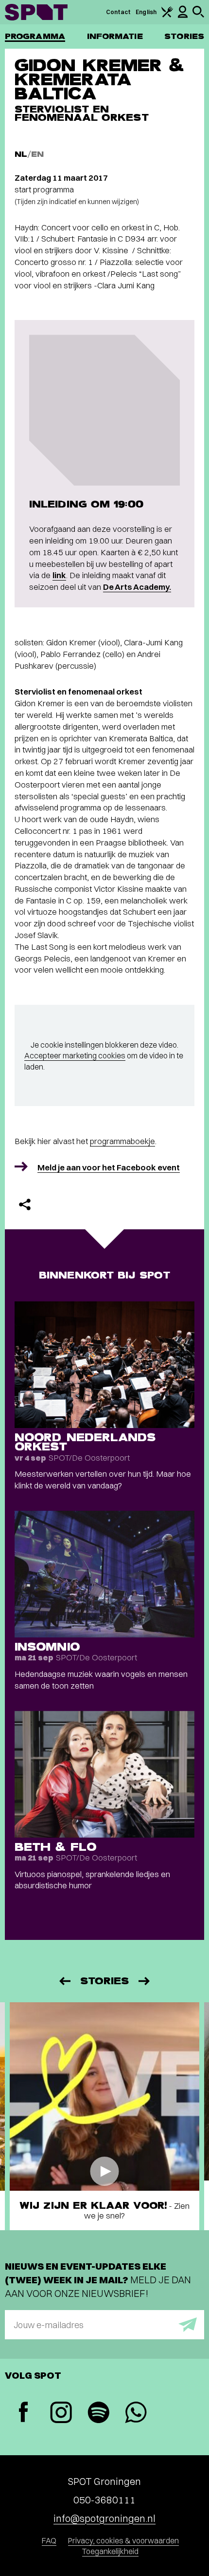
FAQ (49, 2540)
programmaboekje (122, 1141)
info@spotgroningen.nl (104, 2518)
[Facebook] (24, 2413)
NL (21, 154)
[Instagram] (61, 2414)
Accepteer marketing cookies (75, 1055)
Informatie (115, 36)
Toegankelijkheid (110, 2551)
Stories (184, 36)
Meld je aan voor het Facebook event (109, 1167)
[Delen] (25, 1204)
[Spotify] (98, 2414)
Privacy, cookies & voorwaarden (123, 2540)
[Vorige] (64, 1981)
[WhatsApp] (136, 2414)
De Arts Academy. (137, 587)
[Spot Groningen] (36, 12)
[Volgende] (145, 1981)
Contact (119, 12)
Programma (35, 36)
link (59, 575)
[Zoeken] (198, 15)
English (146, 12)
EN (37, 154)
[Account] (183, 16)
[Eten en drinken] (167, 15)
